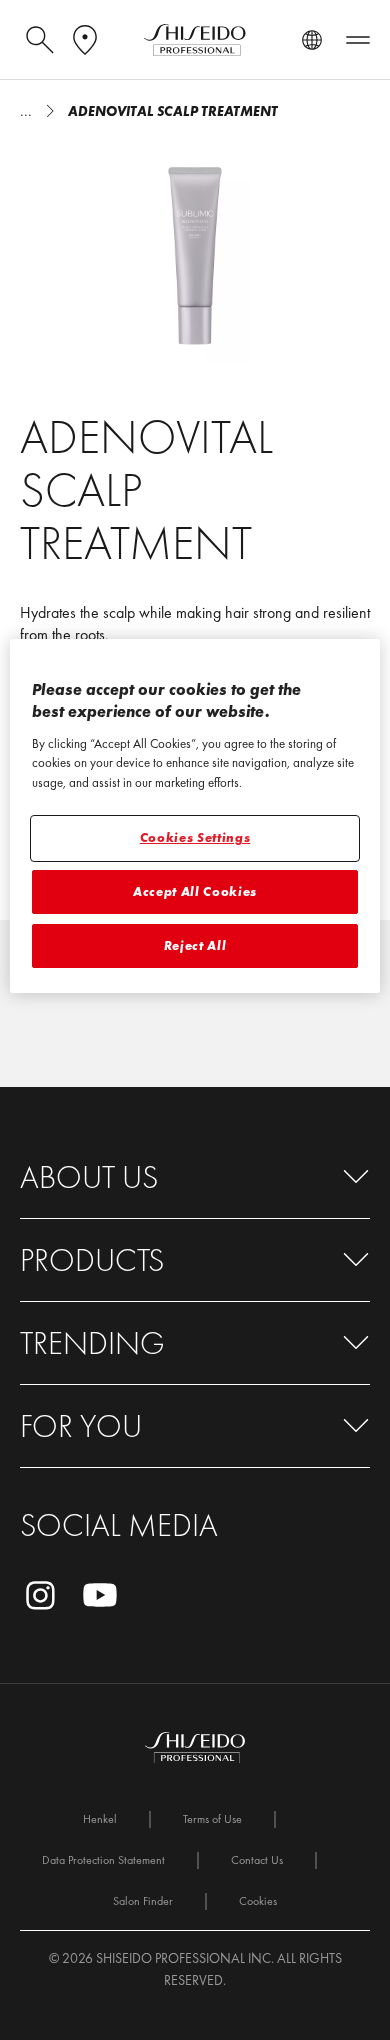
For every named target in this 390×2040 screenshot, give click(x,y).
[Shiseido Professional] (195, 40)
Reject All (195, 945)
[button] (195, 1177)
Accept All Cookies (195, 891)
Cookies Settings (195, 837)
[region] (195, 816)
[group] (195, 251)
